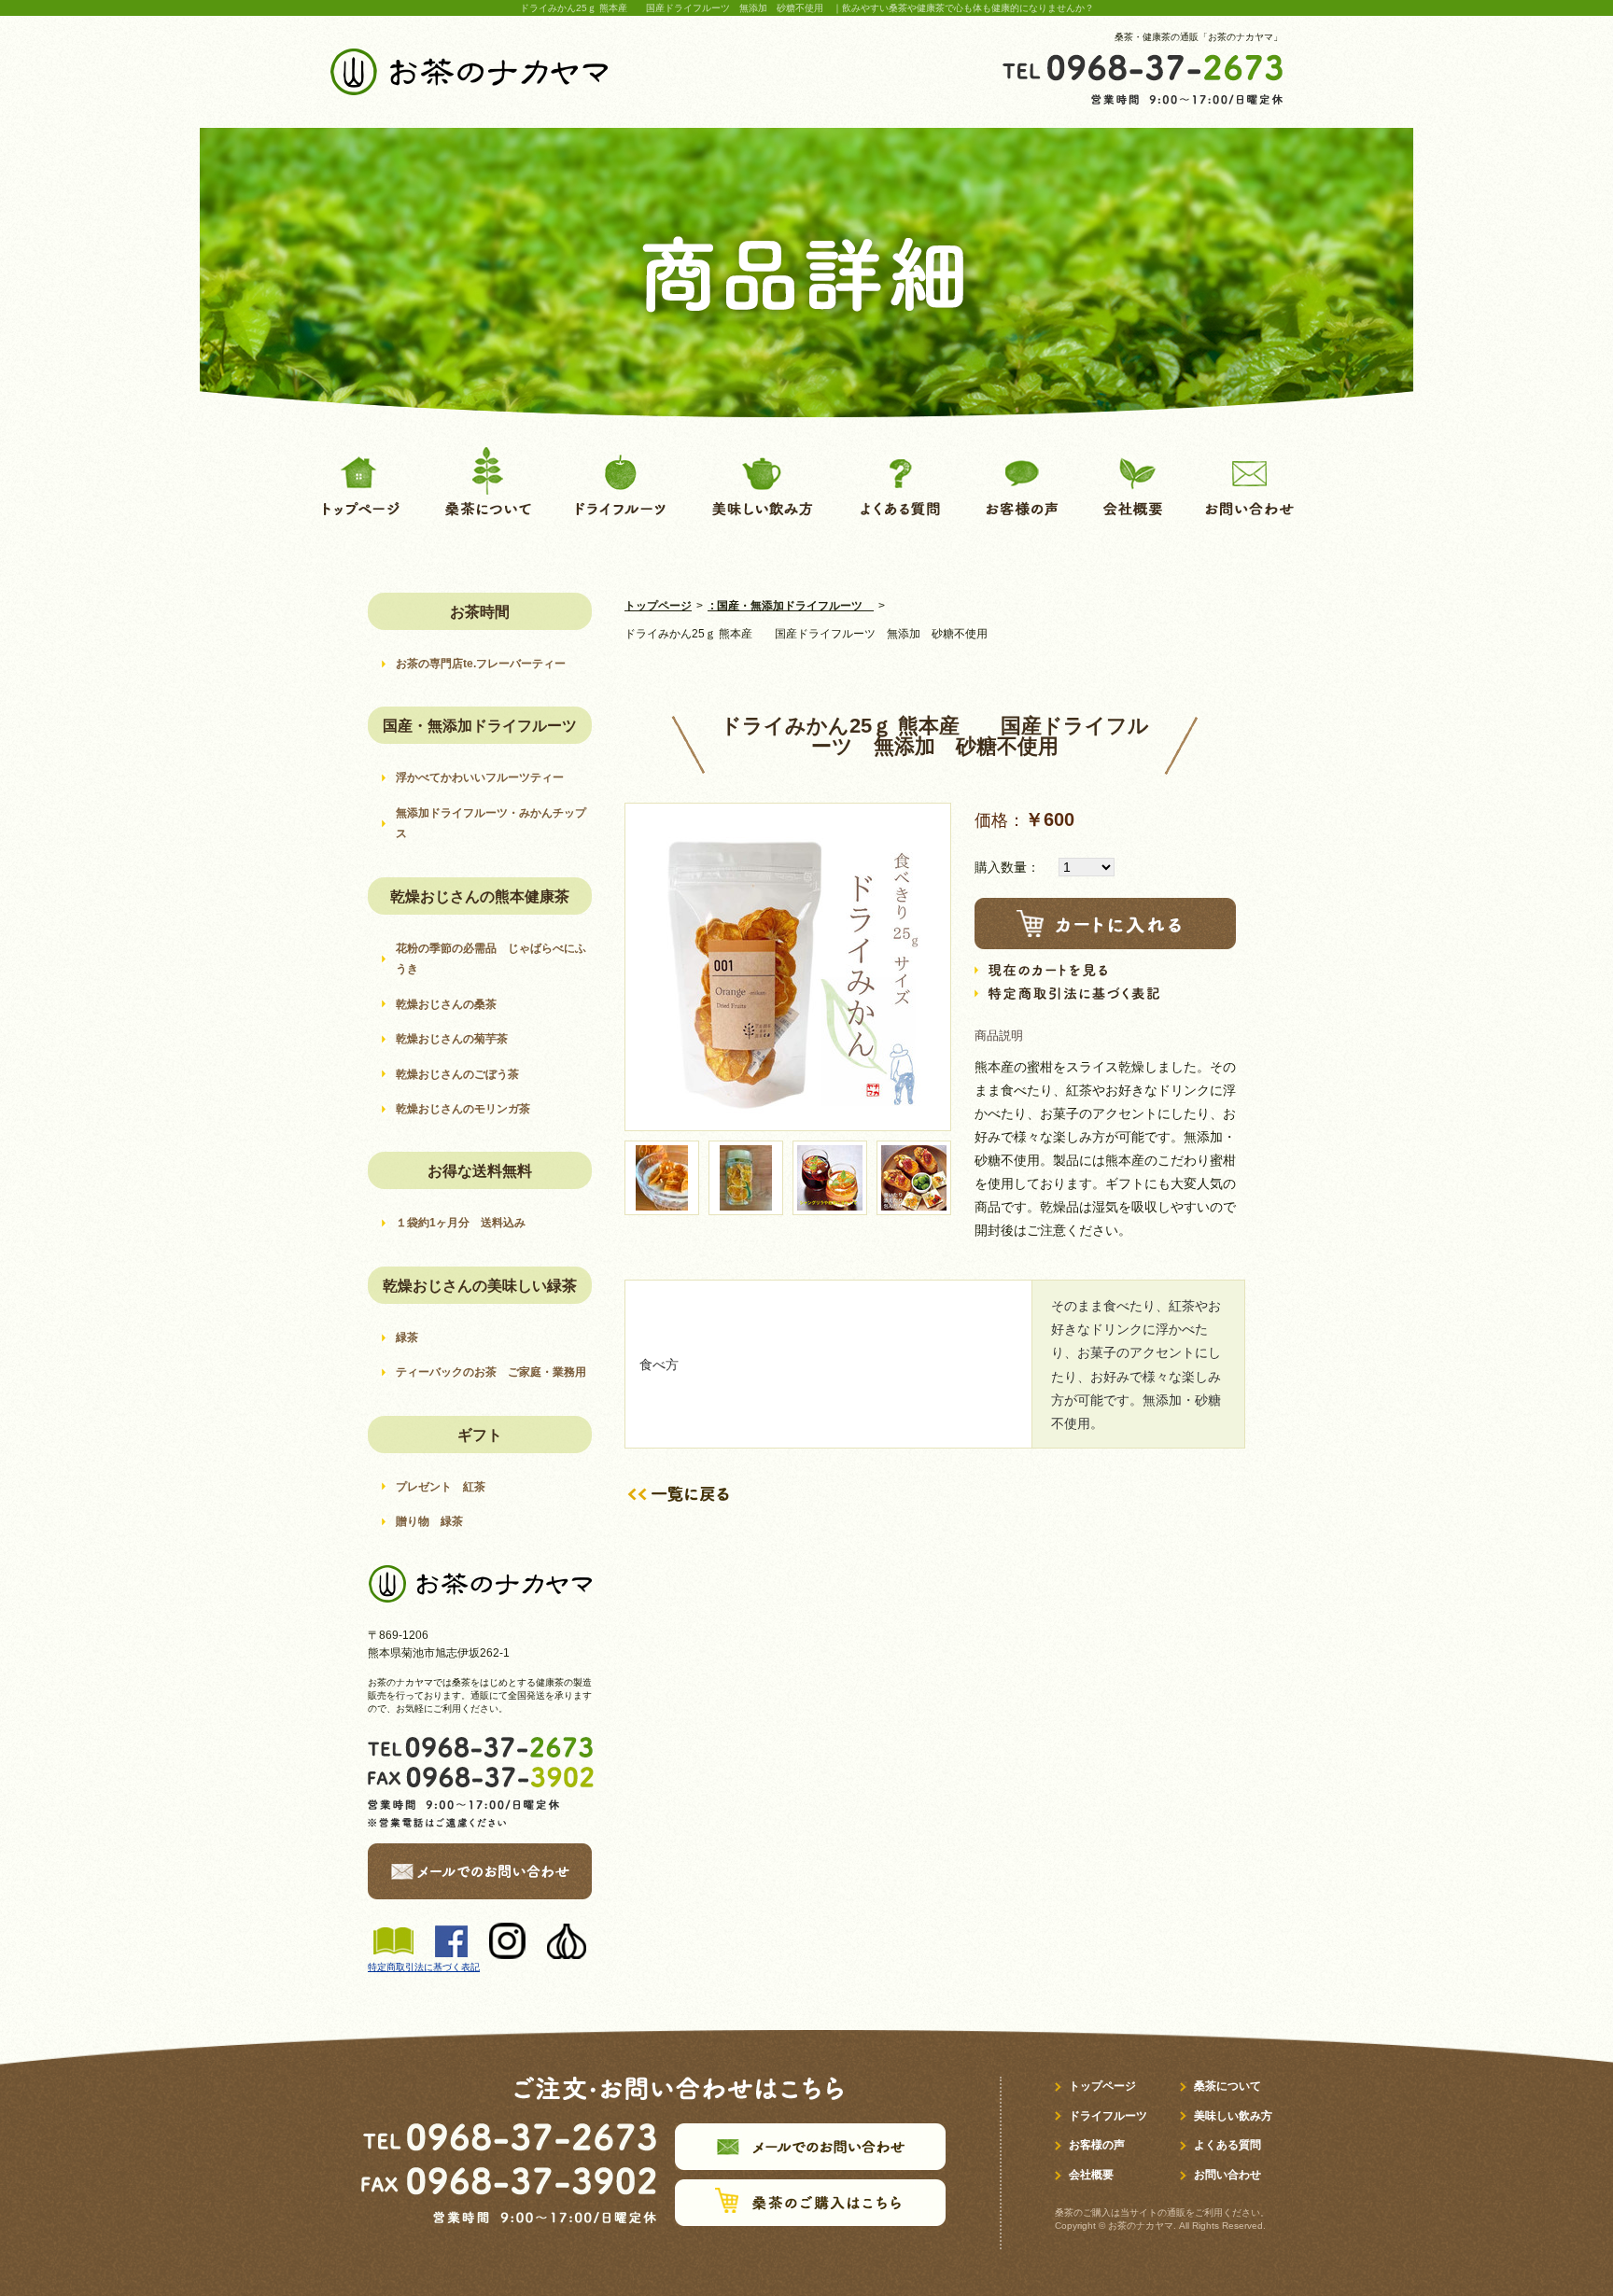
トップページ (658, 606)
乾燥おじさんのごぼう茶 (457, 1074)
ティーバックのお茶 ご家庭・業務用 (491, 1372)
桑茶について (1227, 2086)
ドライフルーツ (1108, 2116)
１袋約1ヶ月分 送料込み (461, 1223)
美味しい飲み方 (1233, 2116)
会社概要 (1091, 2175)
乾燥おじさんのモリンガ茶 (469, 1109)
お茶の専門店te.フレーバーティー (481, 664)
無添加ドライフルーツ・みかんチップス (491, 823)
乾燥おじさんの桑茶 (452, 1004)
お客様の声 (1097, 2145)
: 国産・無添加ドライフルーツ (791, 606)
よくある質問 (1227, 2145)
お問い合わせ (1227, 2175)
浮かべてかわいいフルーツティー (480, 777)
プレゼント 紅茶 (441, 1487)
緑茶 (407, 1337)
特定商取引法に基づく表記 (424, 1967)
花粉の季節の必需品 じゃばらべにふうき (491, 959)
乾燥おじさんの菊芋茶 (457, 1039)
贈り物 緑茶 (429, 1521)
